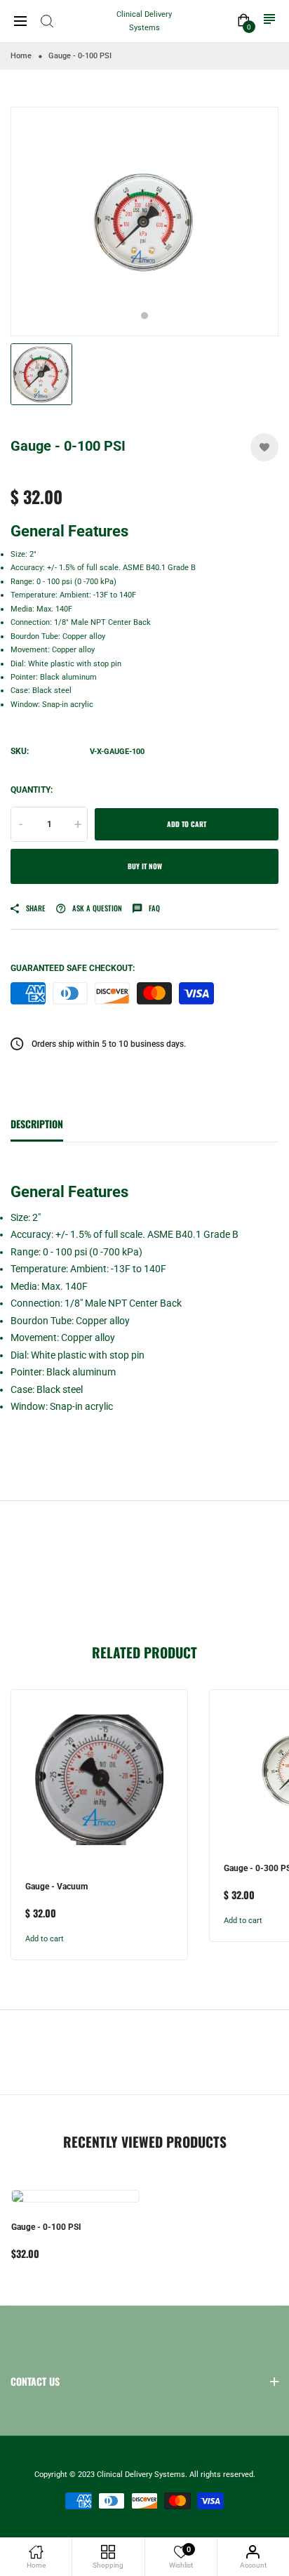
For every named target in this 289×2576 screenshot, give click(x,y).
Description (37, 1124)
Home (21, 56)
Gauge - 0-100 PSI (46, 2227)
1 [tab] (144, 316)
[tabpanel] (144, 222)
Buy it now (145, 866)
